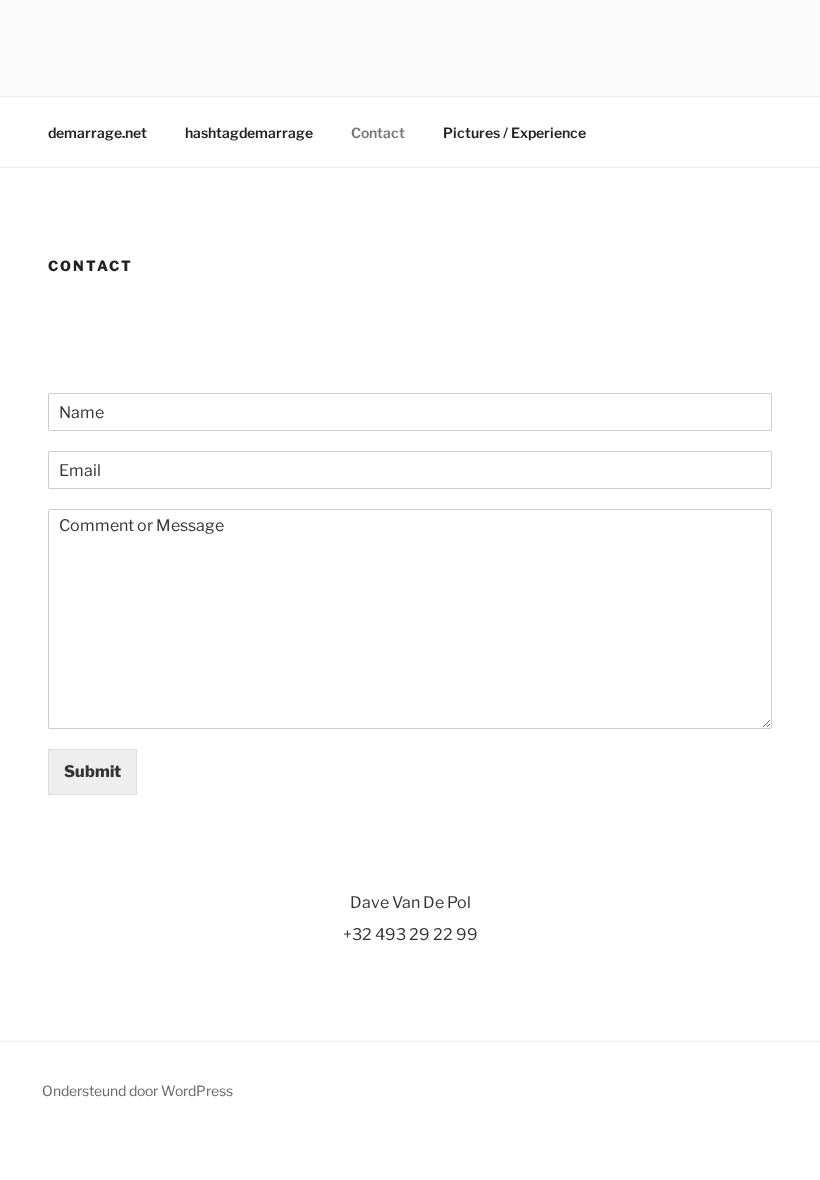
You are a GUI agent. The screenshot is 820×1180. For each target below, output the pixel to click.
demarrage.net (97, 132)
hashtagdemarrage (249, 132)
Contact (378, 132)
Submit (92, 771)
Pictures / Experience (514, 132)
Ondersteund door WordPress (137, 1090)
